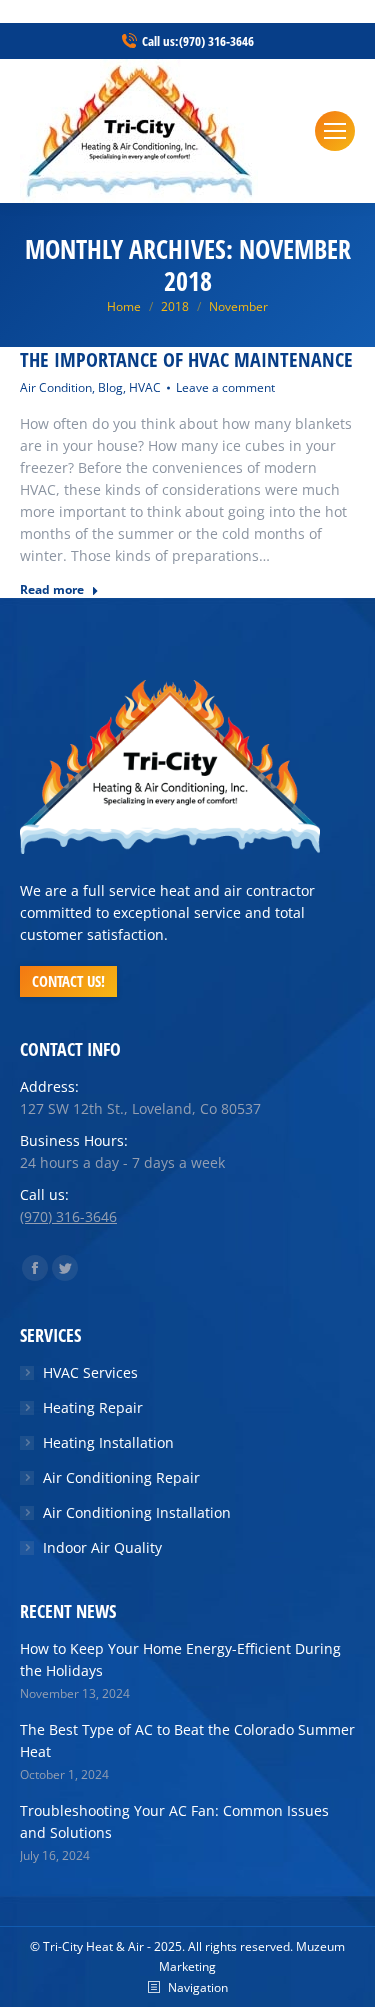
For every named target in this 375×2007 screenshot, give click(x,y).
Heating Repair (93, 1407)
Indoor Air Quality (102, 1547)
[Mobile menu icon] (335, 131)
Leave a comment (225, 387)
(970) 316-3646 (216, 41)
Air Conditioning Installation (137, 1512)
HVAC (145, 387)
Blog (110, 387)
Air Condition (56, 387)
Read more (52, 590)
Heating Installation (108, 1442)
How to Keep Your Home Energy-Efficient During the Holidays (180, 1659)
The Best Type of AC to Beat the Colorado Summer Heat (187, 1740)
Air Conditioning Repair (121, 1477)
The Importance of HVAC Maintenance (186, 360)
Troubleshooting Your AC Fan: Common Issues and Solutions (174, 1821)
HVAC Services (90, 1372)
